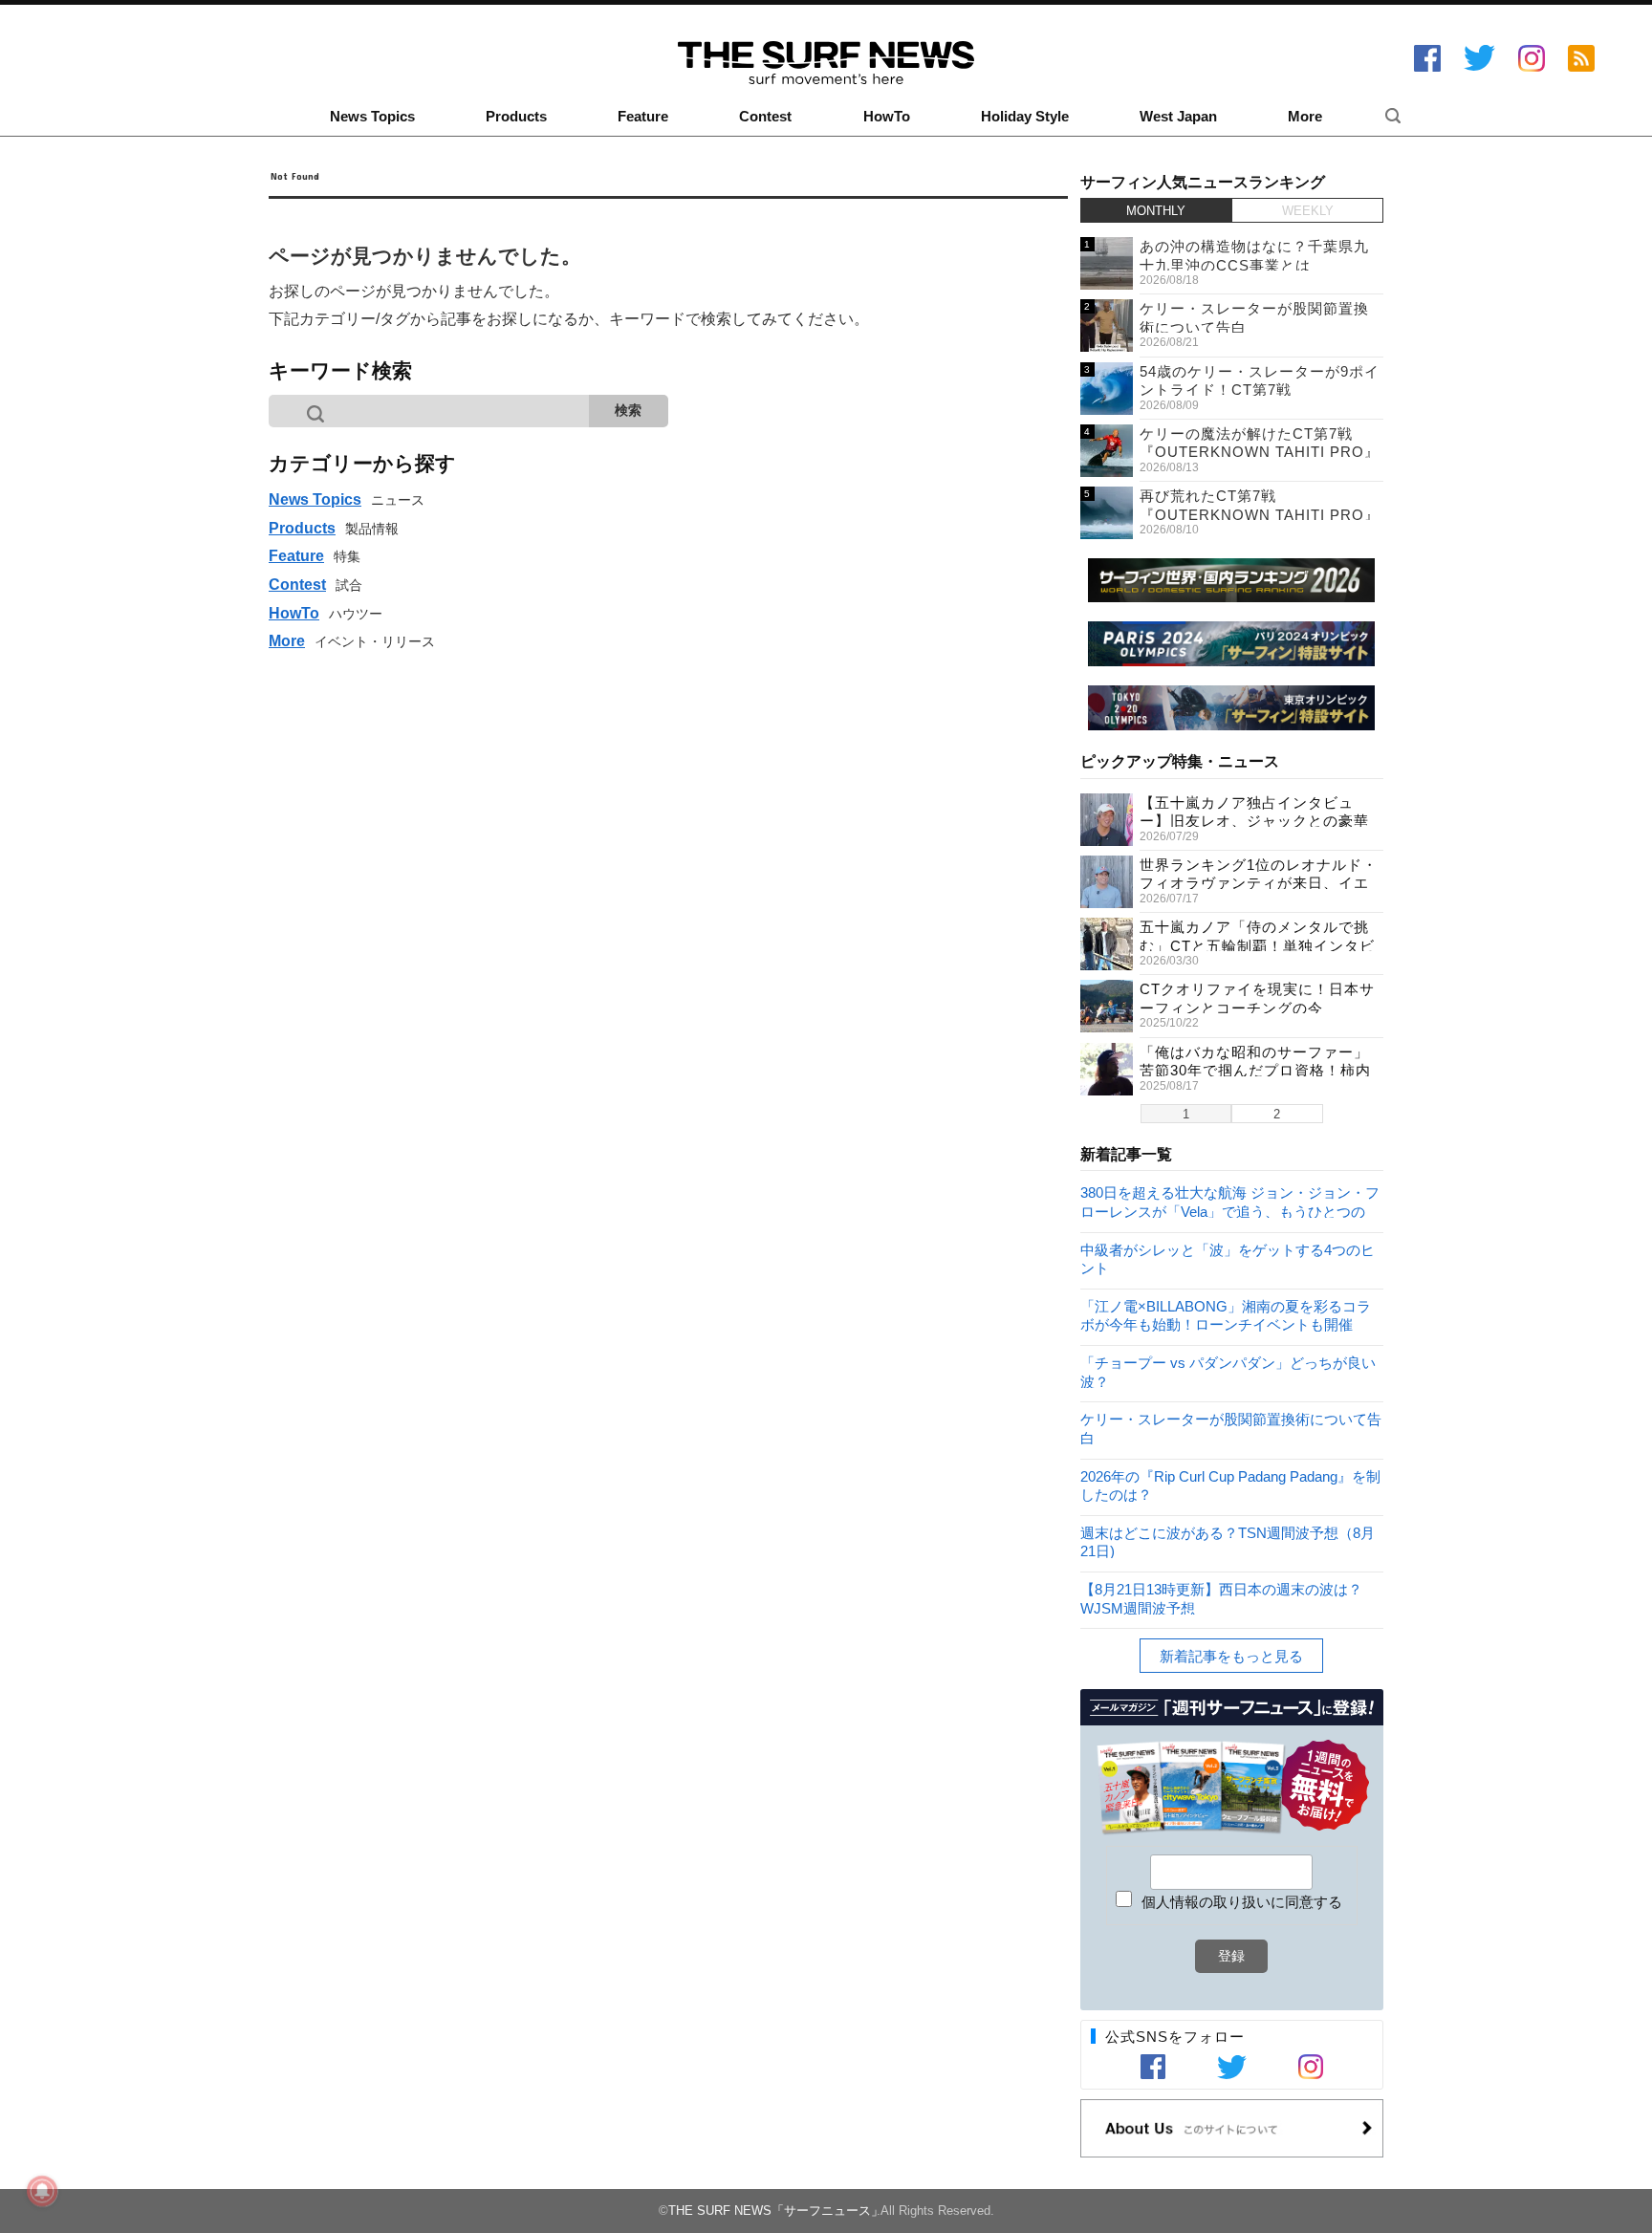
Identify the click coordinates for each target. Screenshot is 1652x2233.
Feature (643, 117)
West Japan (1178, 117)
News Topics (372, 117)
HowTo (887, 117)
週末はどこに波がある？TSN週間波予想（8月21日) (1228, 1541)
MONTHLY (1156, 211)
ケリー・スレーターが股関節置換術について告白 (1231, 1428)
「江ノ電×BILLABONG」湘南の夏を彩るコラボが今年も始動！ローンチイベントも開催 (1226, 1315)
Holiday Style (1025, 117)
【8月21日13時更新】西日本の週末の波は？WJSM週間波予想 (1221, 1598)
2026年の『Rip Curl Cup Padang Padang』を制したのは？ (1230, 1485)
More (1305, 117)
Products (516, 117)
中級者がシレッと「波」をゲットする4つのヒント (1228, 1258)
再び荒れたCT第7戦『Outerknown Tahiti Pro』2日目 (1260, 514)
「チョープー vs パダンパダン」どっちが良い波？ (1228, 1371)
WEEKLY (1308, 211)
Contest (765, 117)
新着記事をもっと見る (1231, 1656)
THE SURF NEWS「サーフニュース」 (776, 2211)
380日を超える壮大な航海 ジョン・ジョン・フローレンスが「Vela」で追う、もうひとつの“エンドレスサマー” (1230, 1201)
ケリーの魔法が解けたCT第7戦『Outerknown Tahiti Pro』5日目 (1260, 452)
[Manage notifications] (42, 2191)
